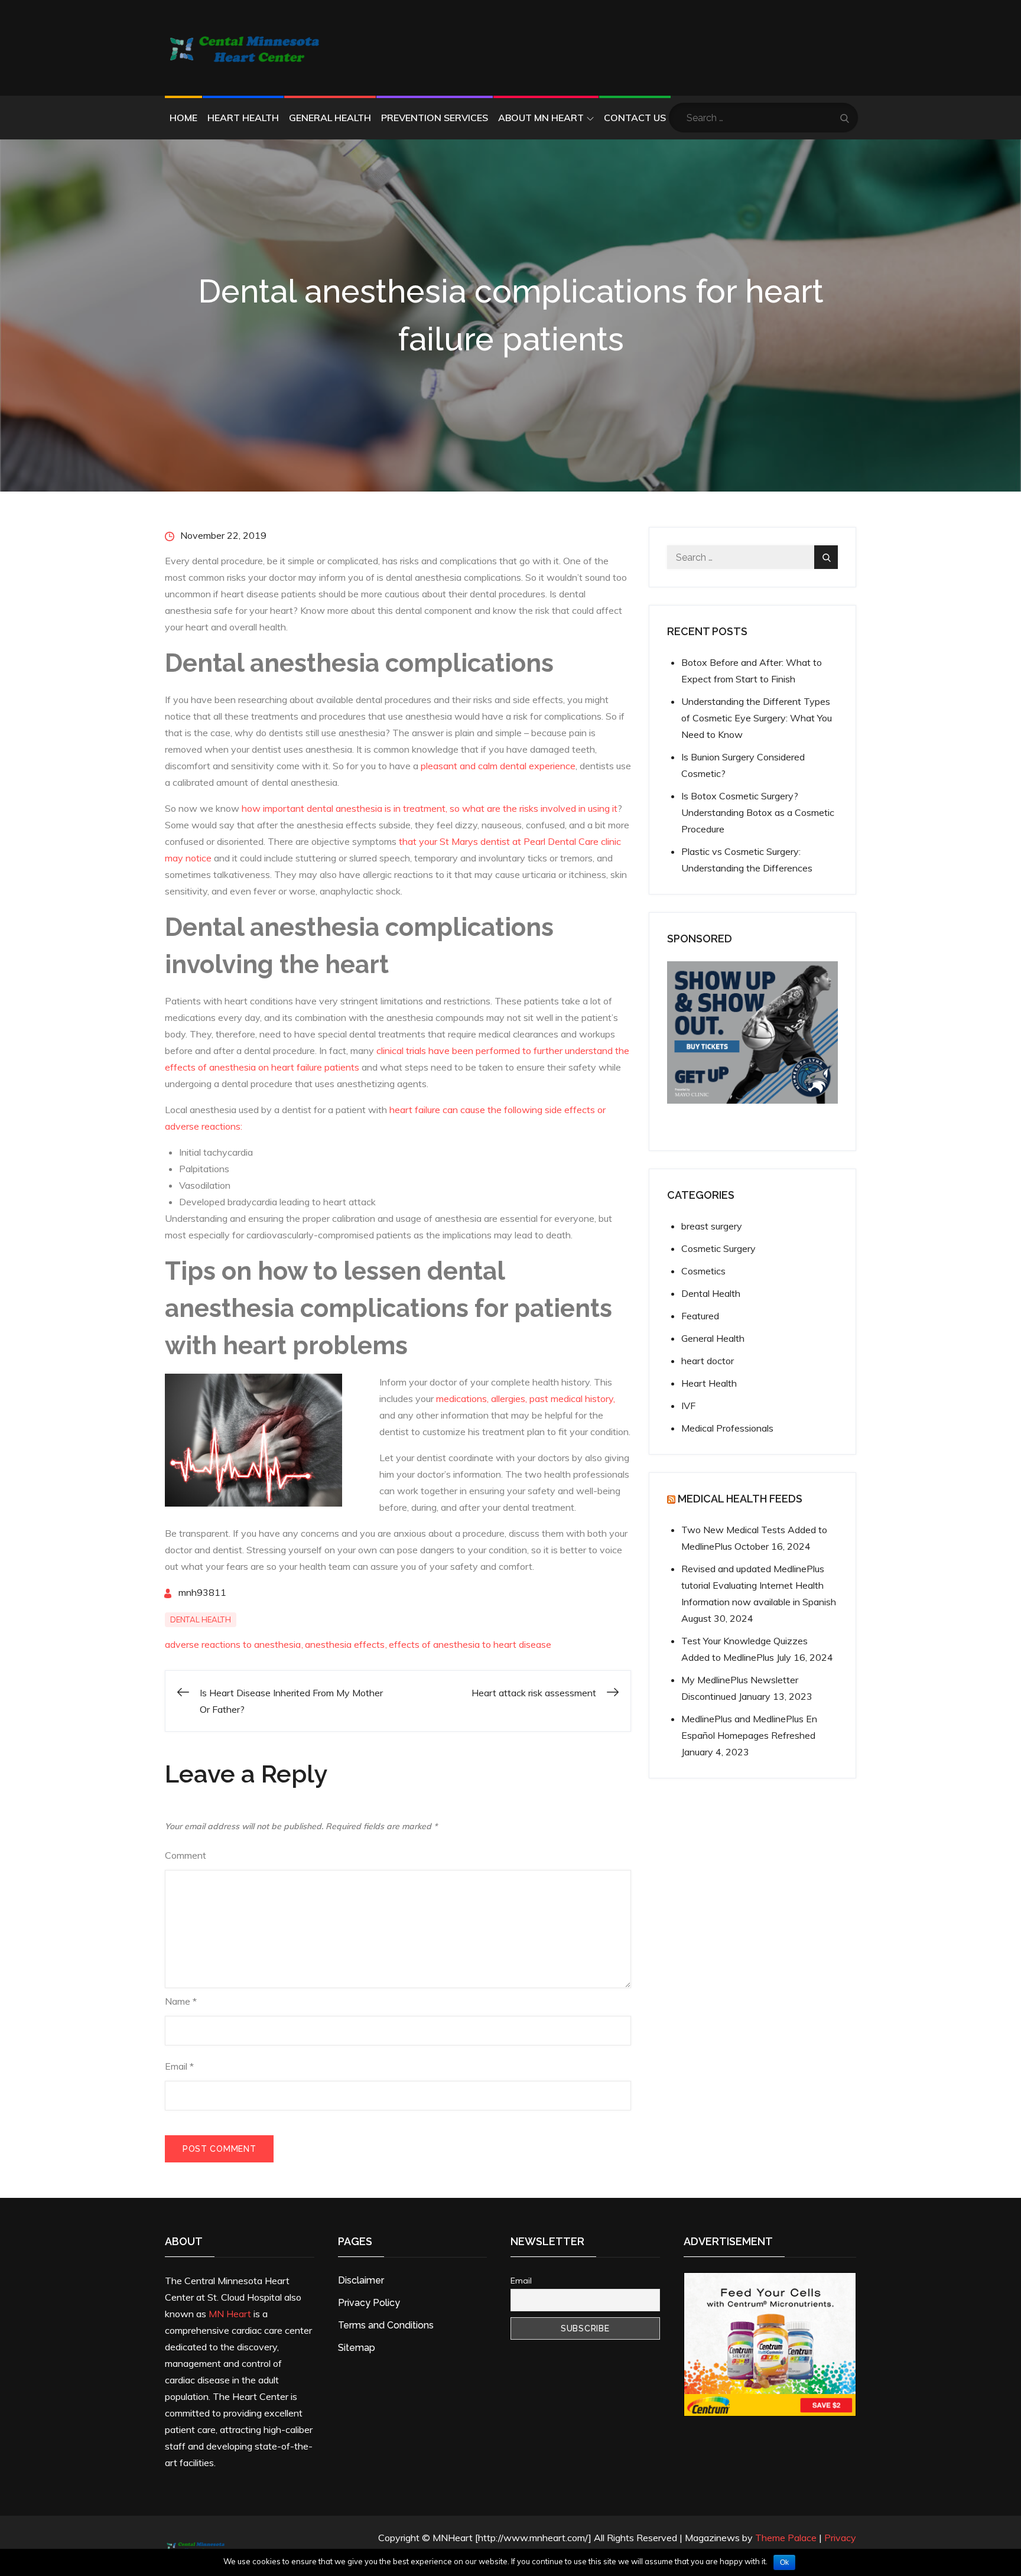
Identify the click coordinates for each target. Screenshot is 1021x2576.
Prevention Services (435, 118)
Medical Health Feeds (740, 1499)
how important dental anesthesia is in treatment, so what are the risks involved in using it (430, 808)
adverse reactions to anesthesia (233, 1644)
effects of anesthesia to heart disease (470, 1644)
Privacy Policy (369, 2303)
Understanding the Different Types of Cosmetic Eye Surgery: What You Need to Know (757, 718)
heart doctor (708, 1361)
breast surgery (712, 1226)
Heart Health (243, 118)
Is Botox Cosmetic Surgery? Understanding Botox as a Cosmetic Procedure (758, 812)
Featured (700, 1316)
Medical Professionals (727, 1428)
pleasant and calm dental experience (498, 766)
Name (181, 2001)
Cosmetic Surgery (718, 1248)
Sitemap (357, 2348)
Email (179, 2066)
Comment (186, 1855)
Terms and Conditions (386, 2325)
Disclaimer (361, 2280)
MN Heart (230, 2314)
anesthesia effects (345, 1644)
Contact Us (635, 118)
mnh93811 (202, 1592)
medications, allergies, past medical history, (526, 1398)
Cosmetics (703, 1271)
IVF (688, 1406)
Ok (784, 2562)
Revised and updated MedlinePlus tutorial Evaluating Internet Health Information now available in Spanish (759, 1585)
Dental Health (201, 1619)
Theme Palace (786, 2538)
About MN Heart (541, 118)
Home (183, 118)
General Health (330, 118)
